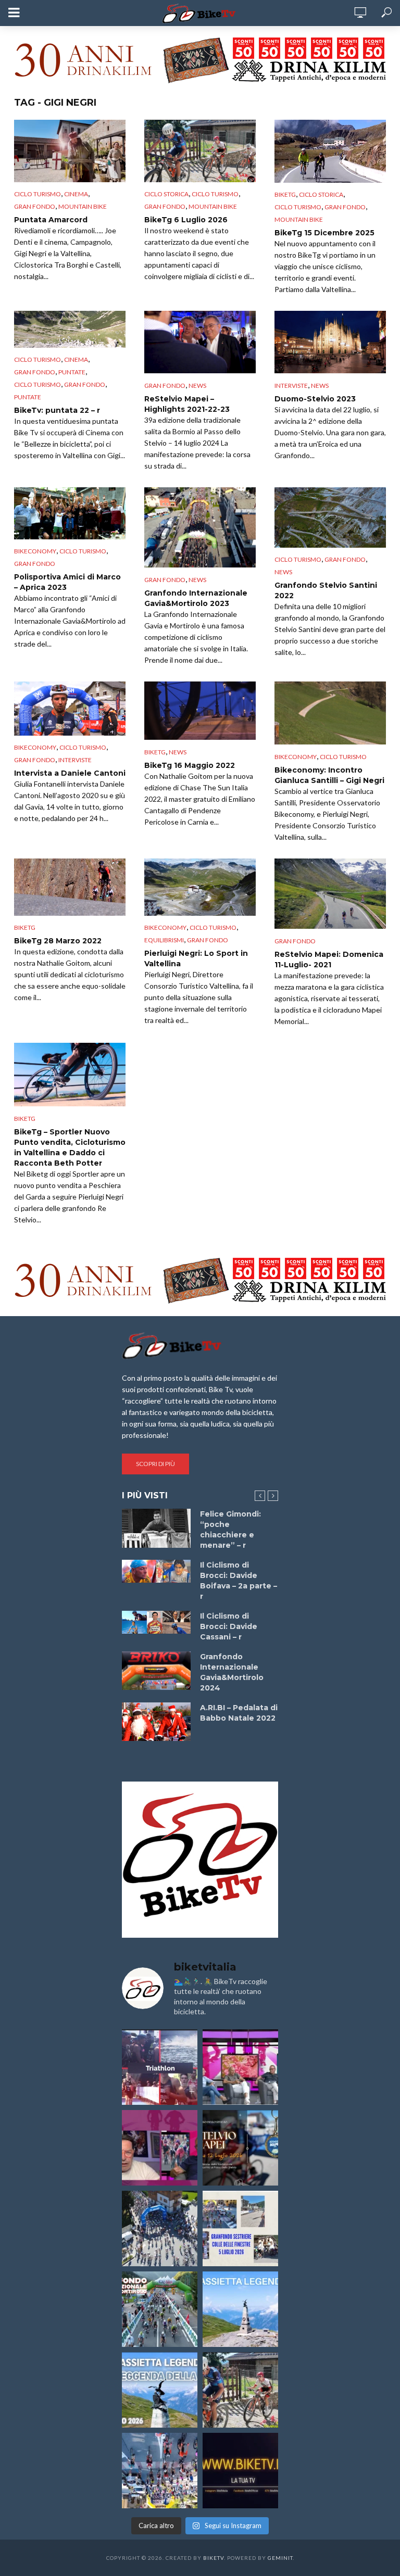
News (197, 386)
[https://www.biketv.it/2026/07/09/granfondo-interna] (160, 2309)
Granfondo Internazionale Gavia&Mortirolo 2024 (232, 1672)
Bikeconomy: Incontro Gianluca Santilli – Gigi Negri (329, 775)
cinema (76, 194)
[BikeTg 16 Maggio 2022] (200, 711)
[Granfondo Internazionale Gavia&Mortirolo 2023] (200, 528)
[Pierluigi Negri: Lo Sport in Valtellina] (200, 887)
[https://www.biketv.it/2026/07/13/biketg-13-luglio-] (160, 2228)
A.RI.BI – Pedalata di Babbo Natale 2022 (239, 1713)
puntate (72, 372)
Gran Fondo (35, 206)
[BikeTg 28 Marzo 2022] (70, 887)
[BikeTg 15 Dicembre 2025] (330, 151)
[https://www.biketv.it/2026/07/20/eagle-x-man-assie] (160, 2067)
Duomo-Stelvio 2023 (315, 399)
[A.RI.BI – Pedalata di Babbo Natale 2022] (156, 1722)
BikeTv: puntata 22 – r (57, 410)
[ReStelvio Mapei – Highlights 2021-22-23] (200, 342)
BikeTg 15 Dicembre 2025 (324, 233)
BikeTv (214, 2558)
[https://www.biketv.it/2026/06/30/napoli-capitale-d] (160, 2471)
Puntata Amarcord (51, 220)
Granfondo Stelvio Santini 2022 (326, 590)
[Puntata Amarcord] (70, 151)
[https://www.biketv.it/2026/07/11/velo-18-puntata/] (160, 2148)
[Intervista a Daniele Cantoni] (70, 709)
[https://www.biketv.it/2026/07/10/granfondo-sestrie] (240, 2228)
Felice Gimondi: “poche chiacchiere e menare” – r (230, 1530)
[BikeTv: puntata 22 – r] (70, 329)
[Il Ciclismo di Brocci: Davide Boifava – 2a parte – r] (156, 1571)
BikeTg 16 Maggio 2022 (190, 765)
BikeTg (285, 194)
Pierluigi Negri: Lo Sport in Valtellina (196, 958)
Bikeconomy (35, 551)
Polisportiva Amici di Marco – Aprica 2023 (67, 582)
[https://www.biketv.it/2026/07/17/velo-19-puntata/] (240, 2067)
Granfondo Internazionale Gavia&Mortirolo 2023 (196, 598)
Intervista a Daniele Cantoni (70, 773)
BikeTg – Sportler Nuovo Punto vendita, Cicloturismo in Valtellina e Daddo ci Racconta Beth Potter (70, 1147)
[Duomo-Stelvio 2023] (330, 342)
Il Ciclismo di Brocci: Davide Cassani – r (229, 1626)
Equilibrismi (164, 940)
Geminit (280, 2558)
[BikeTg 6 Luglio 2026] (200, 151)
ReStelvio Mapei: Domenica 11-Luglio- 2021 (329, 959)
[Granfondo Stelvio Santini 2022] (330, 518)
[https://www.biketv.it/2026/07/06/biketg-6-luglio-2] (240, 2390)
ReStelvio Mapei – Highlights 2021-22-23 (187, 404)
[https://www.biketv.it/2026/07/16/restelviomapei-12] (240, 2148)
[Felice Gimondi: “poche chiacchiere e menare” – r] (156, 1528)
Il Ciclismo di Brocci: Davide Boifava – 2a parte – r (239, 1581)
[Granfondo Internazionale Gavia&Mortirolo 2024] (156, 1671)
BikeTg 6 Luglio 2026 (186, 220)
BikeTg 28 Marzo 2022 (58, 941)
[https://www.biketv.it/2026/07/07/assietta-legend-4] (240, 2309)
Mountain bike (83, 206)
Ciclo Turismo (37, 194)
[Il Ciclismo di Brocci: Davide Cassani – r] (156, 1622)
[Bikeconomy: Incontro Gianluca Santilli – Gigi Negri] (330, 713)
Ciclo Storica (166, 194)
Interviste (291, 386)
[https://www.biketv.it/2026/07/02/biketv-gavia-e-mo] (240, 2471)
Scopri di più (155, 1464)
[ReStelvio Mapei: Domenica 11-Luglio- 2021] (330, 894)
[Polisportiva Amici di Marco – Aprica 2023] (70, 513)
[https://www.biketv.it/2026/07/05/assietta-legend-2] (160, 2390)
